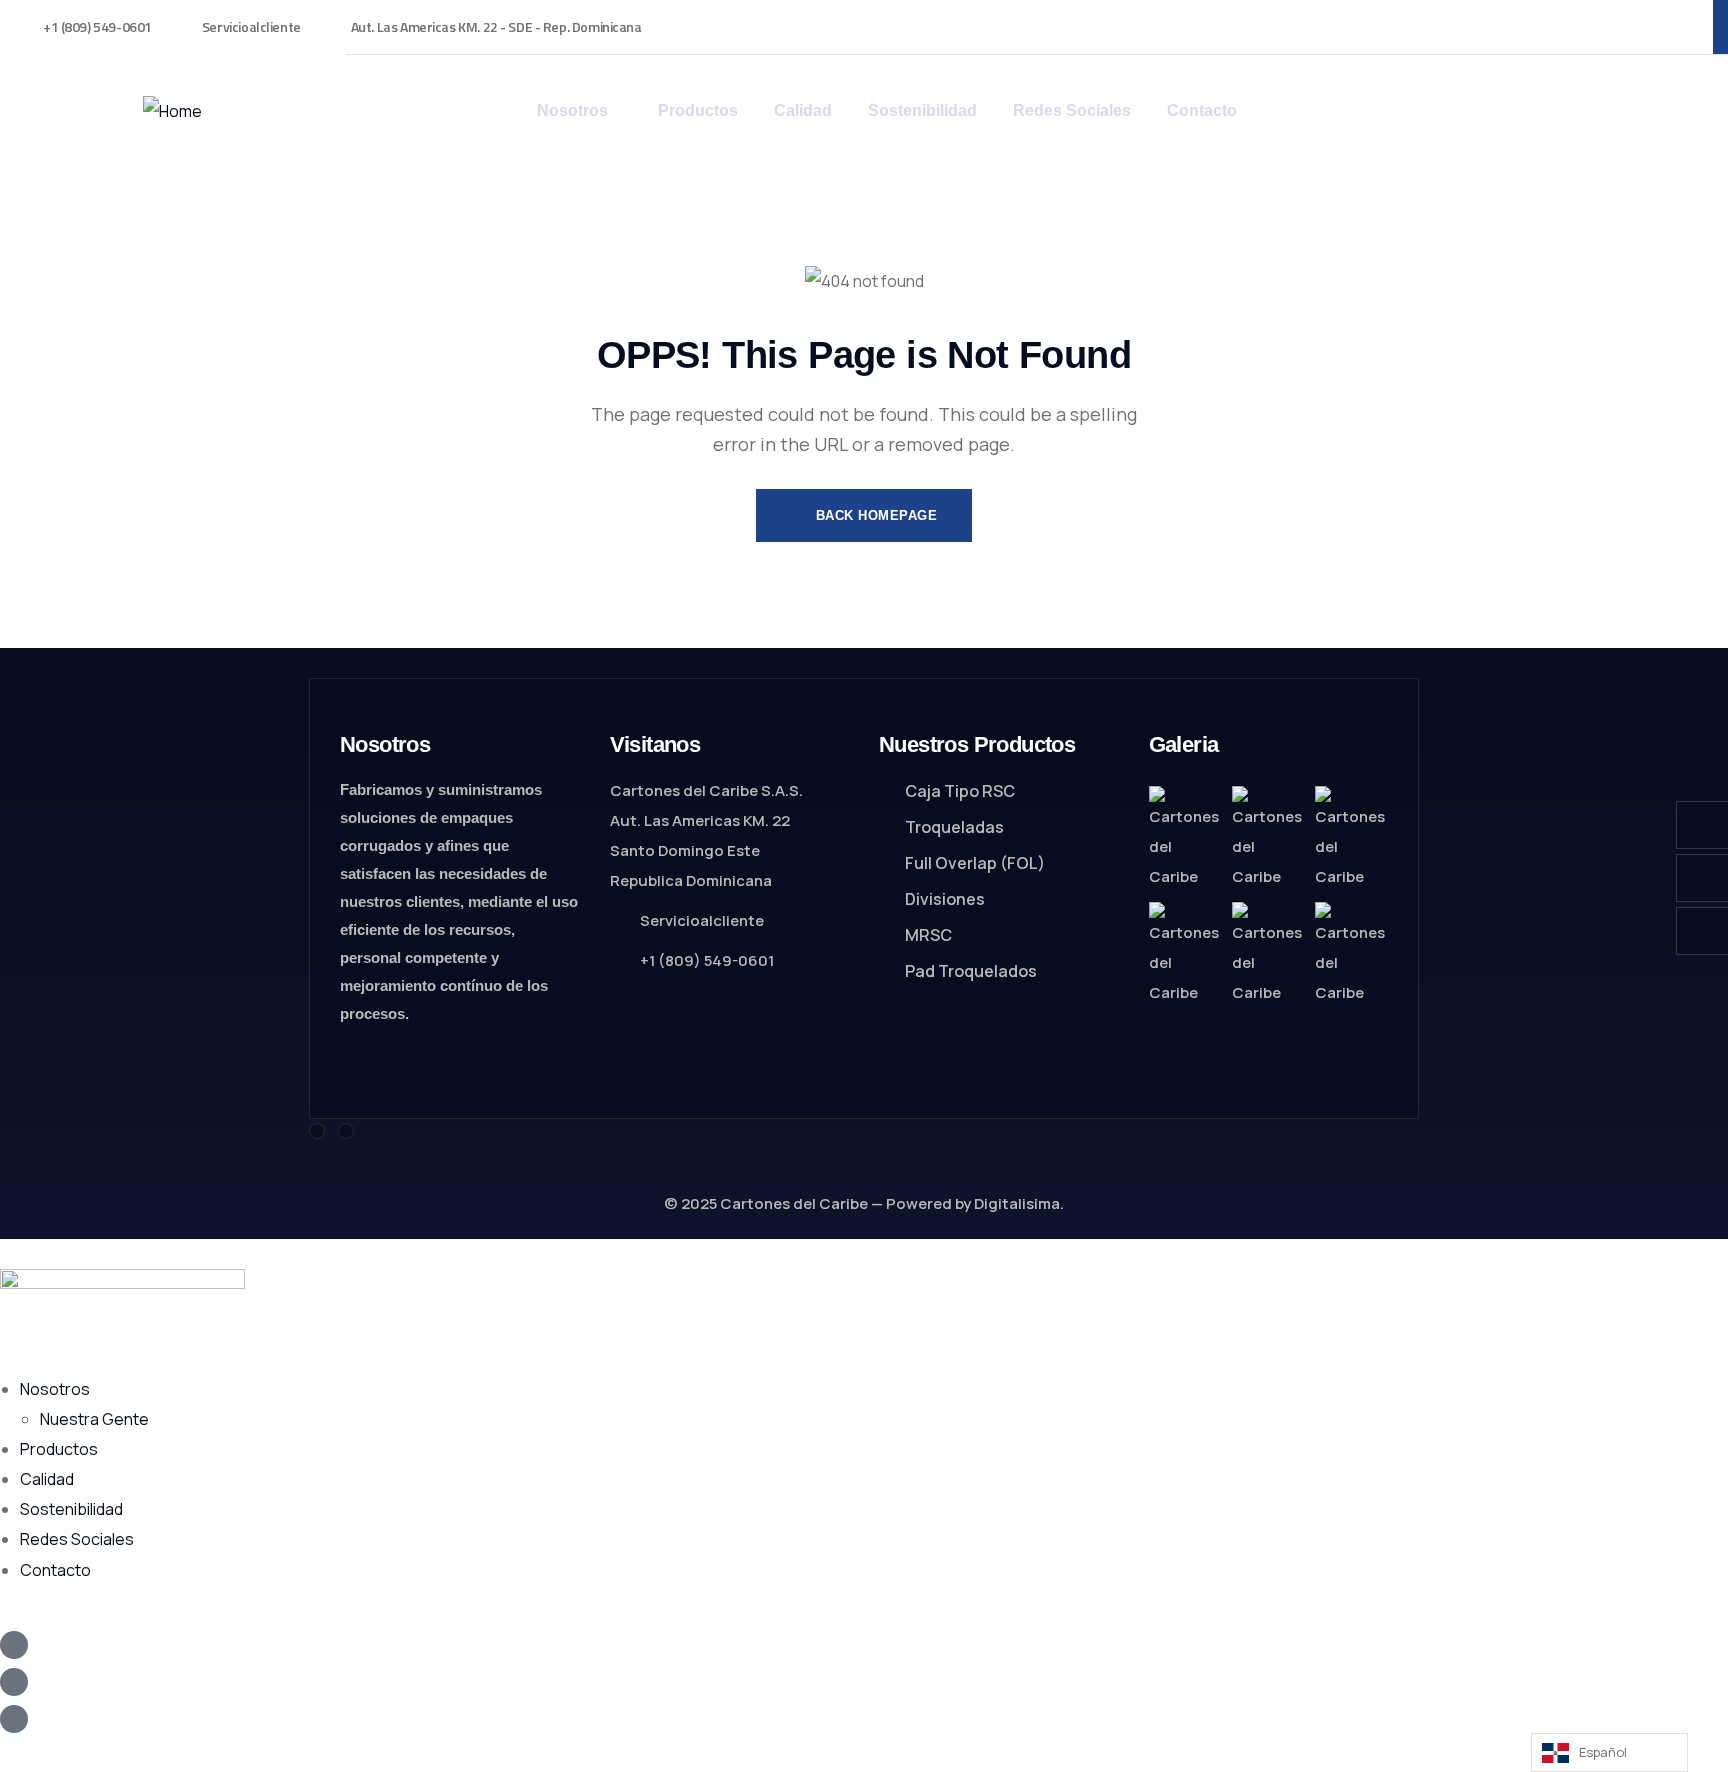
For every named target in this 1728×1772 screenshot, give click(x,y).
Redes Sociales (77, 1539)
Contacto (55, 1570)
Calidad (47, 1479)
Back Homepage (874, 515)
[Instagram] (346, 1131)
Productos (59, 1449)
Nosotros (55, 1389)
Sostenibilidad (71, 1509)
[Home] (172, 111)
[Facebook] (317, 1131)
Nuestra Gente (94, 1419)
